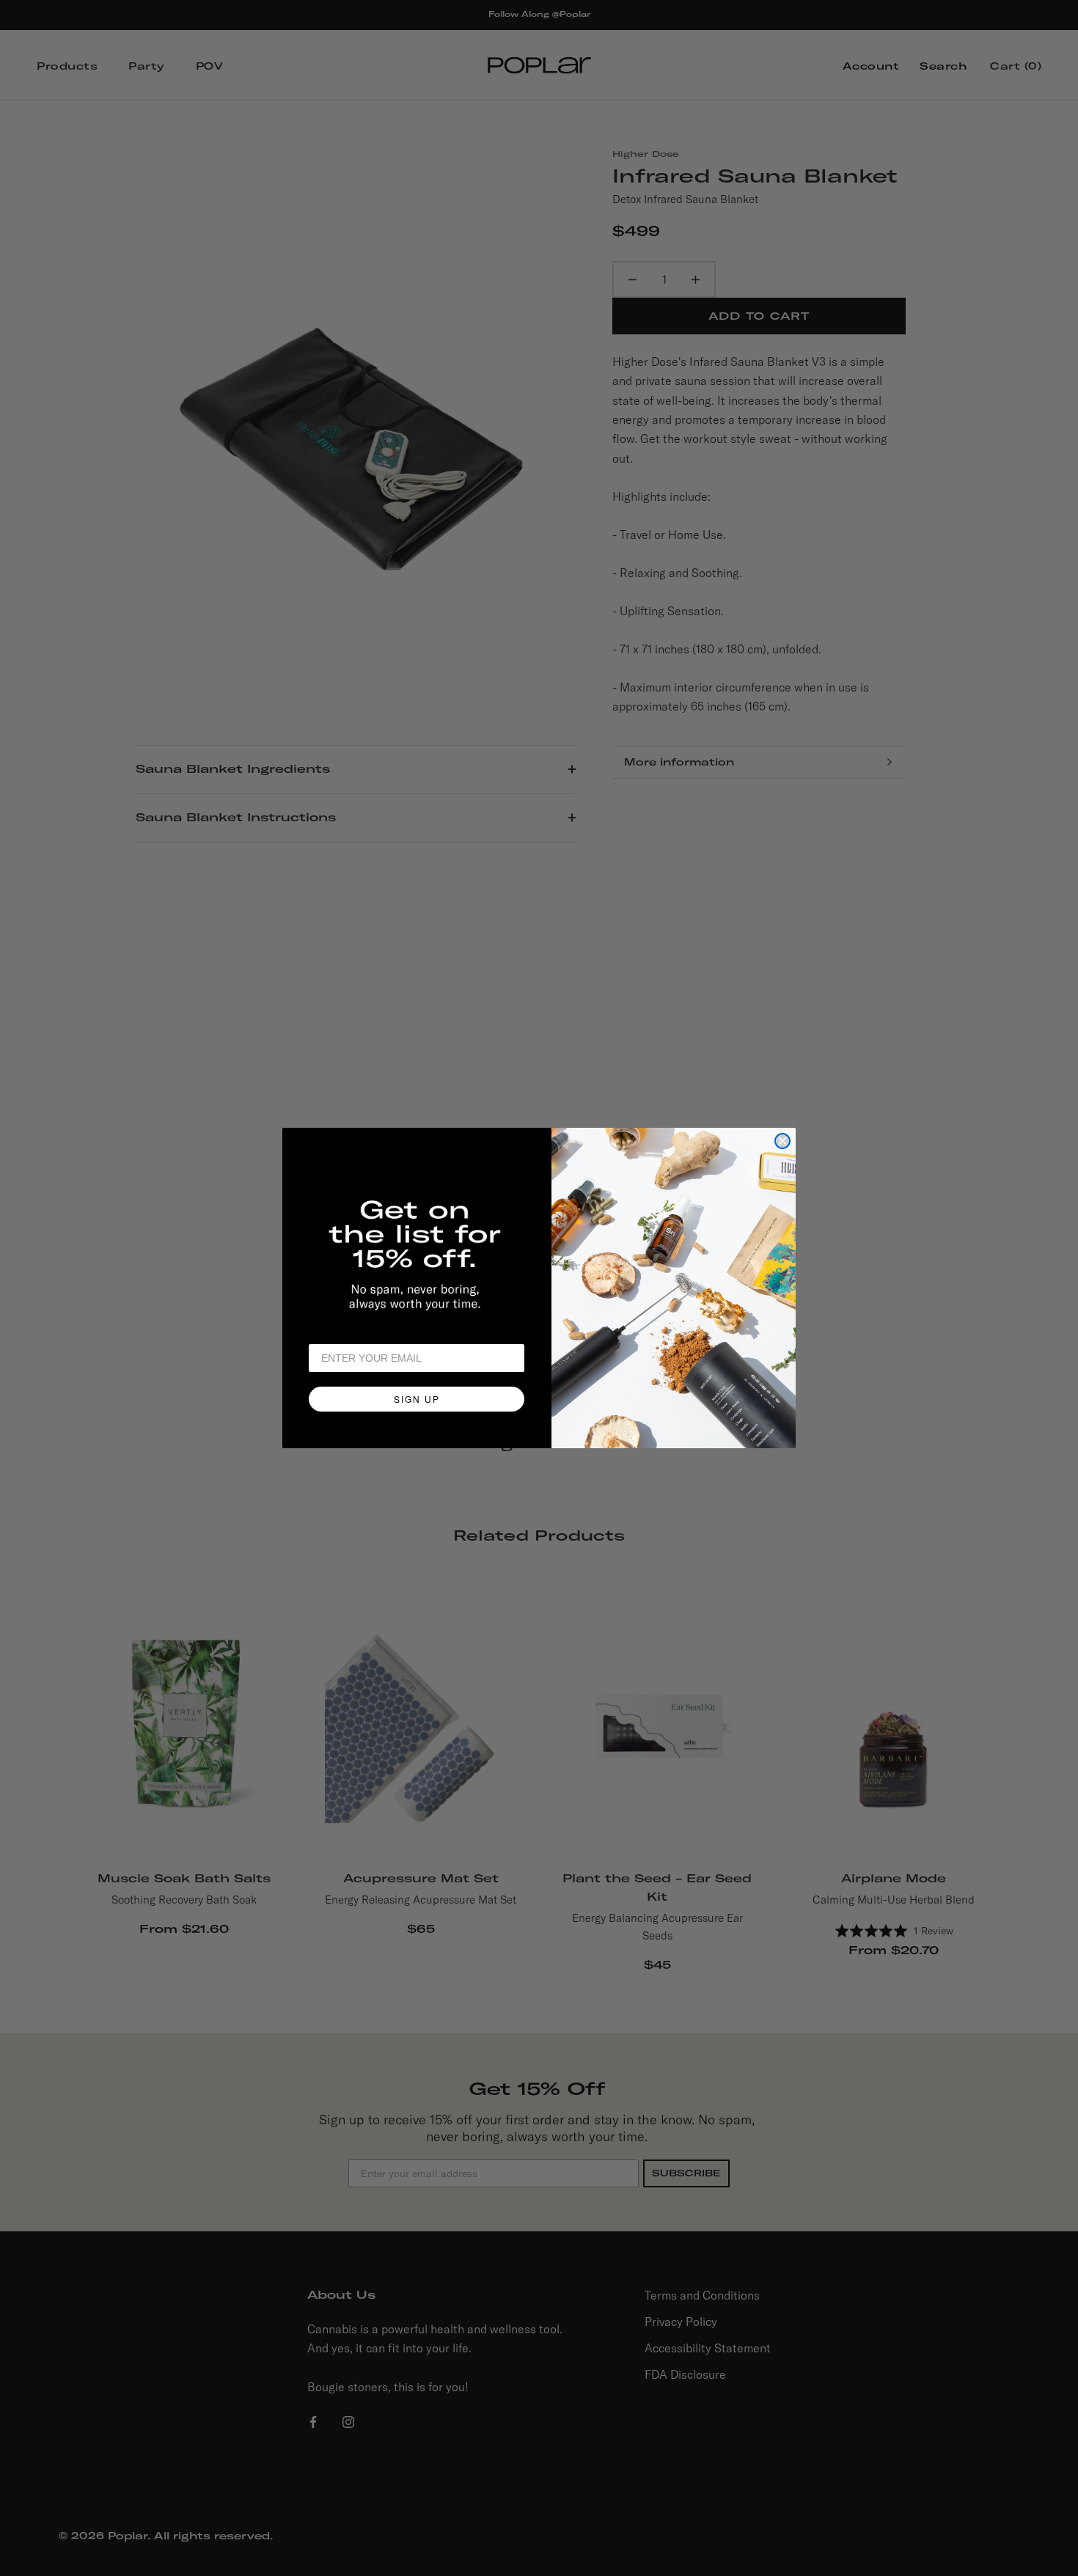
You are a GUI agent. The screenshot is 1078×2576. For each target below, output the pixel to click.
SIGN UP (417, 1399)
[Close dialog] (782, 1141)
